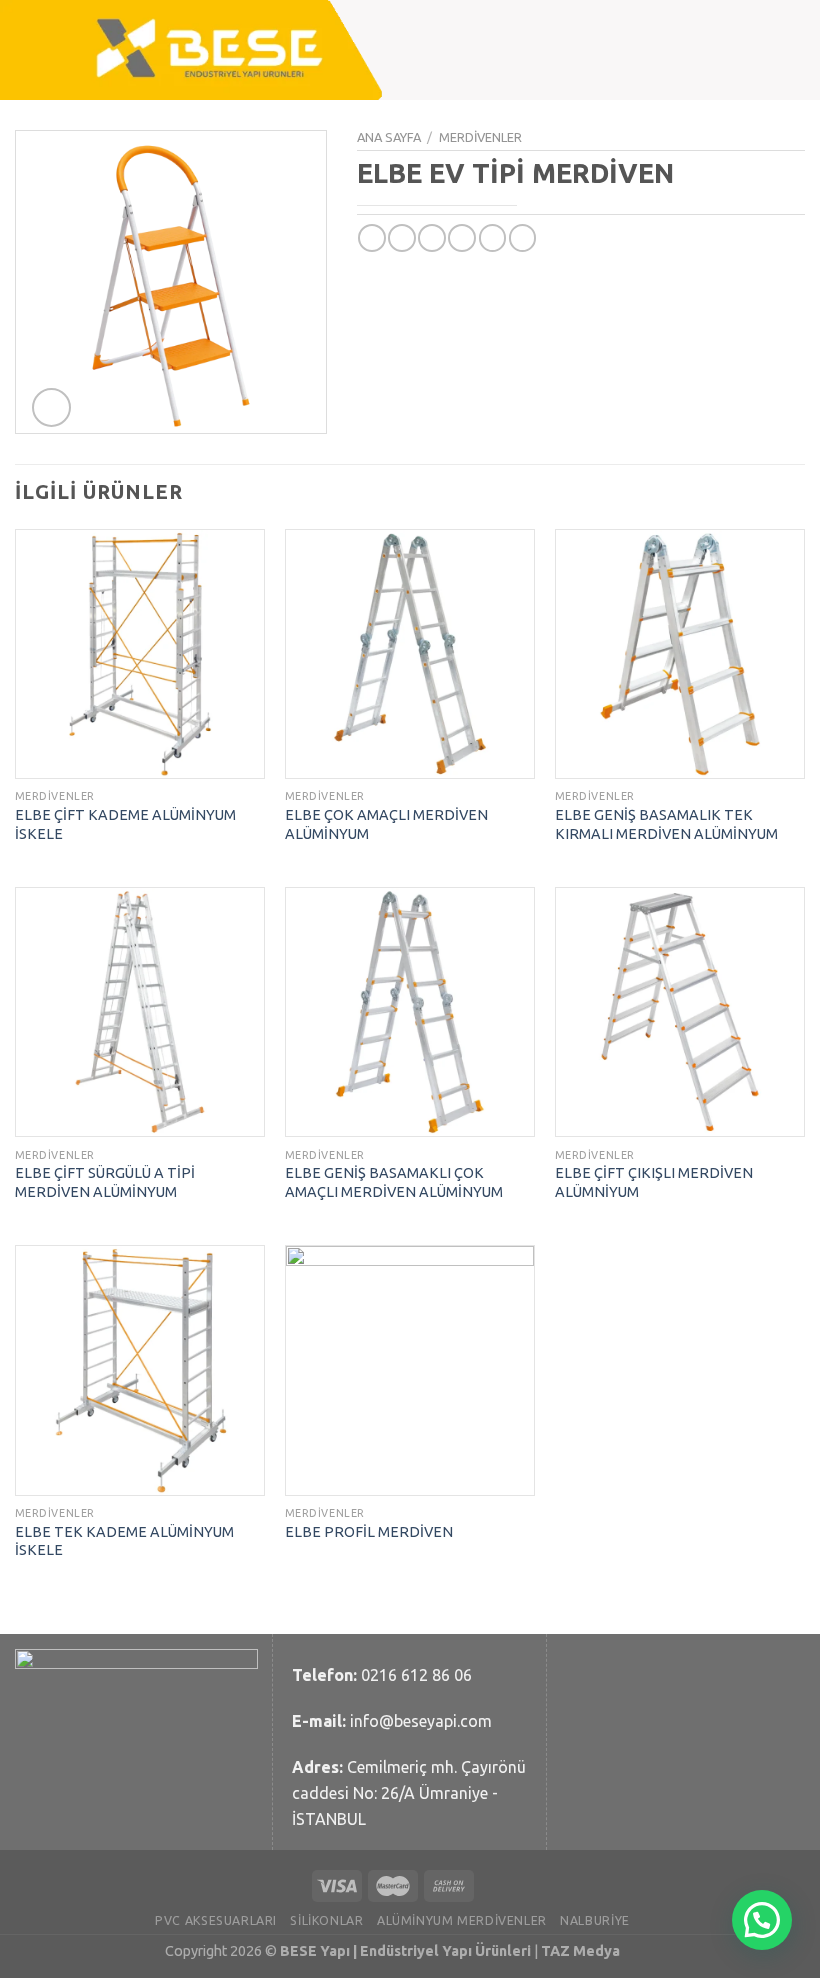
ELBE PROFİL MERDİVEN (369, 1532)
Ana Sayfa (389, 137)
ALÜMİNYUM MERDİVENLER (462, 1920)
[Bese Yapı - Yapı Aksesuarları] (211, 50)
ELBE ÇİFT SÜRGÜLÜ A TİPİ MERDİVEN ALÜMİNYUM (105, 1182)
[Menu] (773, 49)
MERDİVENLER (480, 137)
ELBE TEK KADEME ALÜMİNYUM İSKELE (124, 1541)
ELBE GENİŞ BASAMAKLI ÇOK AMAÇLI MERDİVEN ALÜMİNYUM (394, 1182)
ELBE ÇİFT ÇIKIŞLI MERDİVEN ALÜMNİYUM (654, 1182)
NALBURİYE (595, 1920)
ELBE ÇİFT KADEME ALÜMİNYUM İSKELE (125, 824)
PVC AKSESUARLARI (216, 1920)
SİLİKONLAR (326, 1920)
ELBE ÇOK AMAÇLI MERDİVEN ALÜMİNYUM (386, 824)
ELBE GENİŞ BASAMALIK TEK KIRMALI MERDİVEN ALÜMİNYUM (666, 824)
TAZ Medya (580, 1951)
